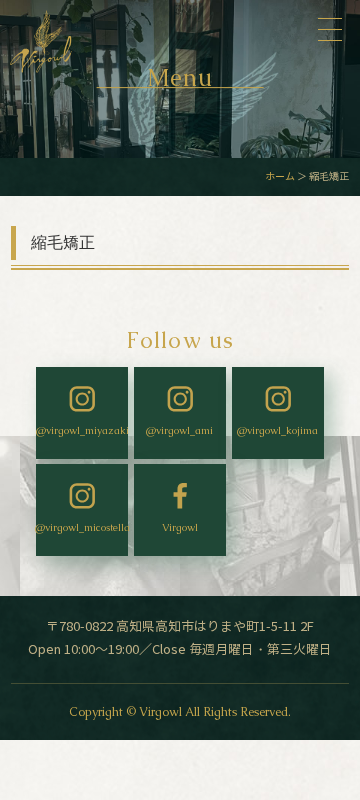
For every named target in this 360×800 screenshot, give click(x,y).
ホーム (280, 176)
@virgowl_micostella (82, 527)
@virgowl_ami (179, 430)
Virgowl (180, 527)
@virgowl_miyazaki (82, 430)
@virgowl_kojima (277, 430)
